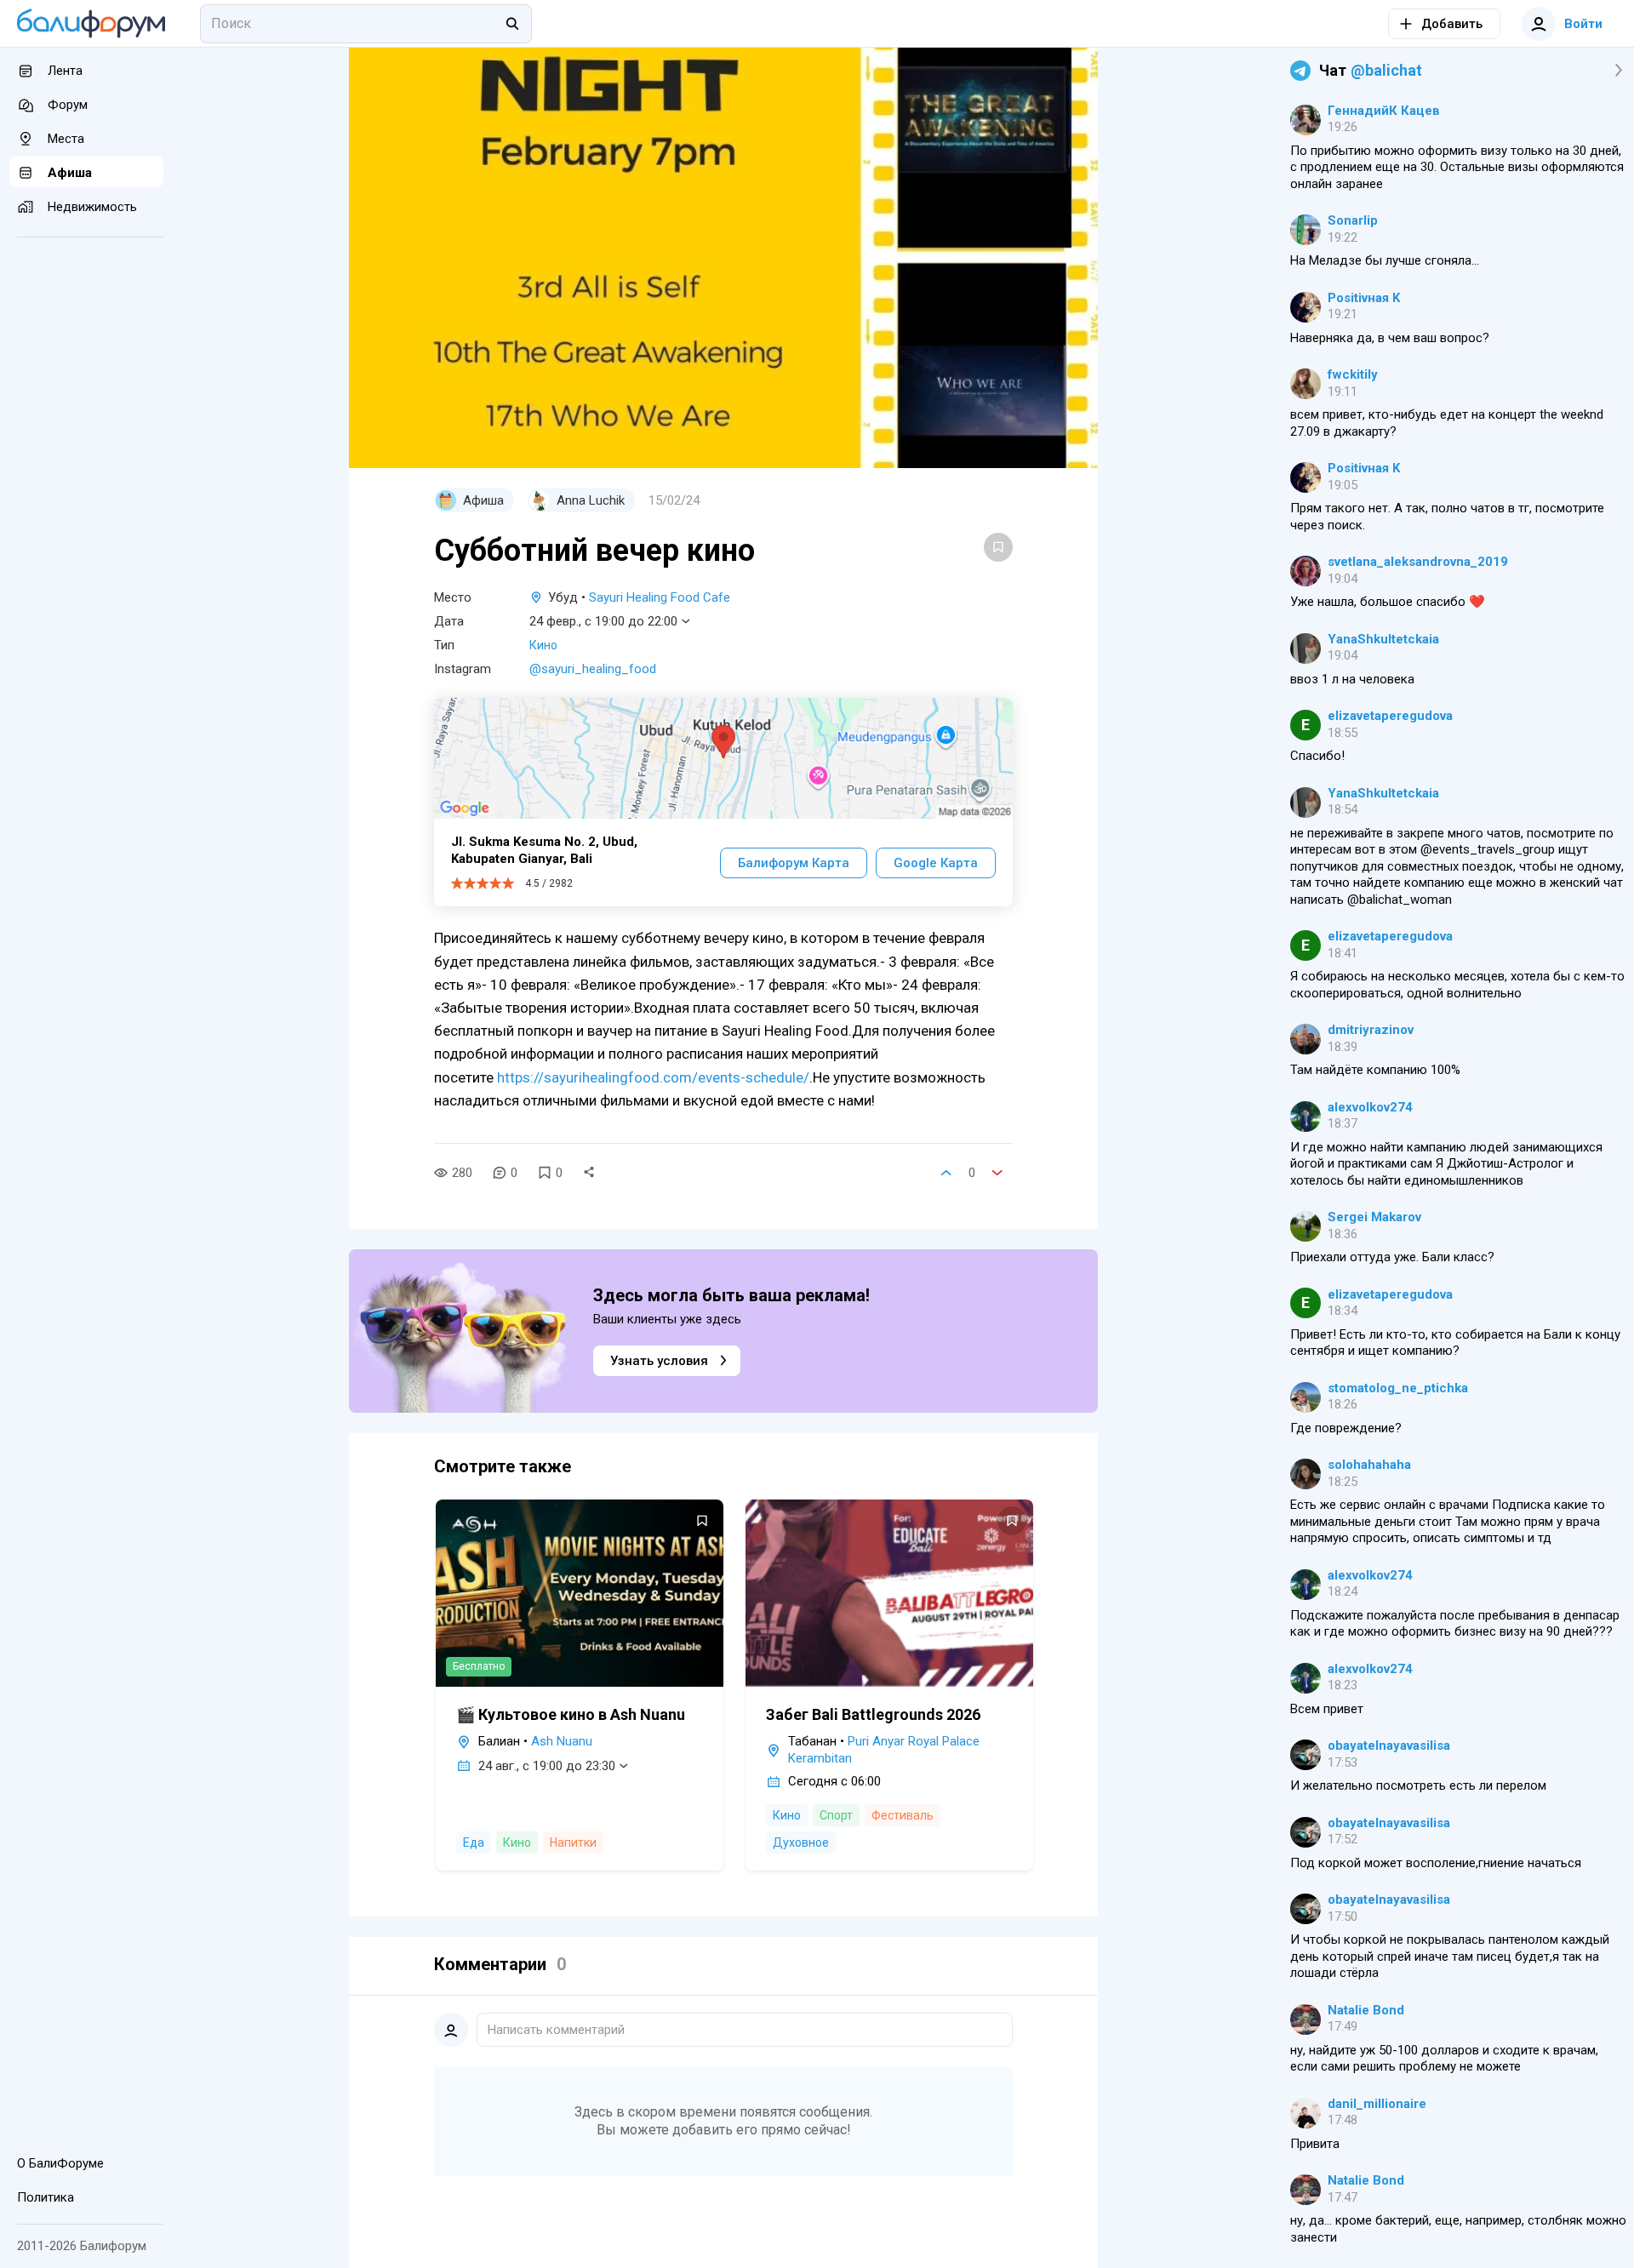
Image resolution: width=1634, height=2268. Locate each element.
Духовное (801, 1842)
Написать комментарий (556, 2030)
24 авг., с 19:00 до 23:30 (547, 1766)
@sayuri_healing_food (593, 669)
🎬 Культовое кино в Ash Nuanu (571, 1714)
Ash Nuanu (562, 1741)
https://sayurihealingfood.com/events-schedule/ (653, 1077)
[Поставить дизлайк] (997, 1173)
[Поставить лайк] (946, 1173)
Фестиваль (903, 1815)
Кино (543, 645)
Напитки (573, 1842)
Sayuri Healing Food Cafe (660, 597)
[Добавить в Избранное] (998, 547)
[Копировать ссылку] (589, 1173)
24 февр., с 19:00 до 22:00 (603, 621)
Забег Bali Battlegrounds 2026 (873, 1714)
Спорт (836, 1815)
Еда (474, 1842)
